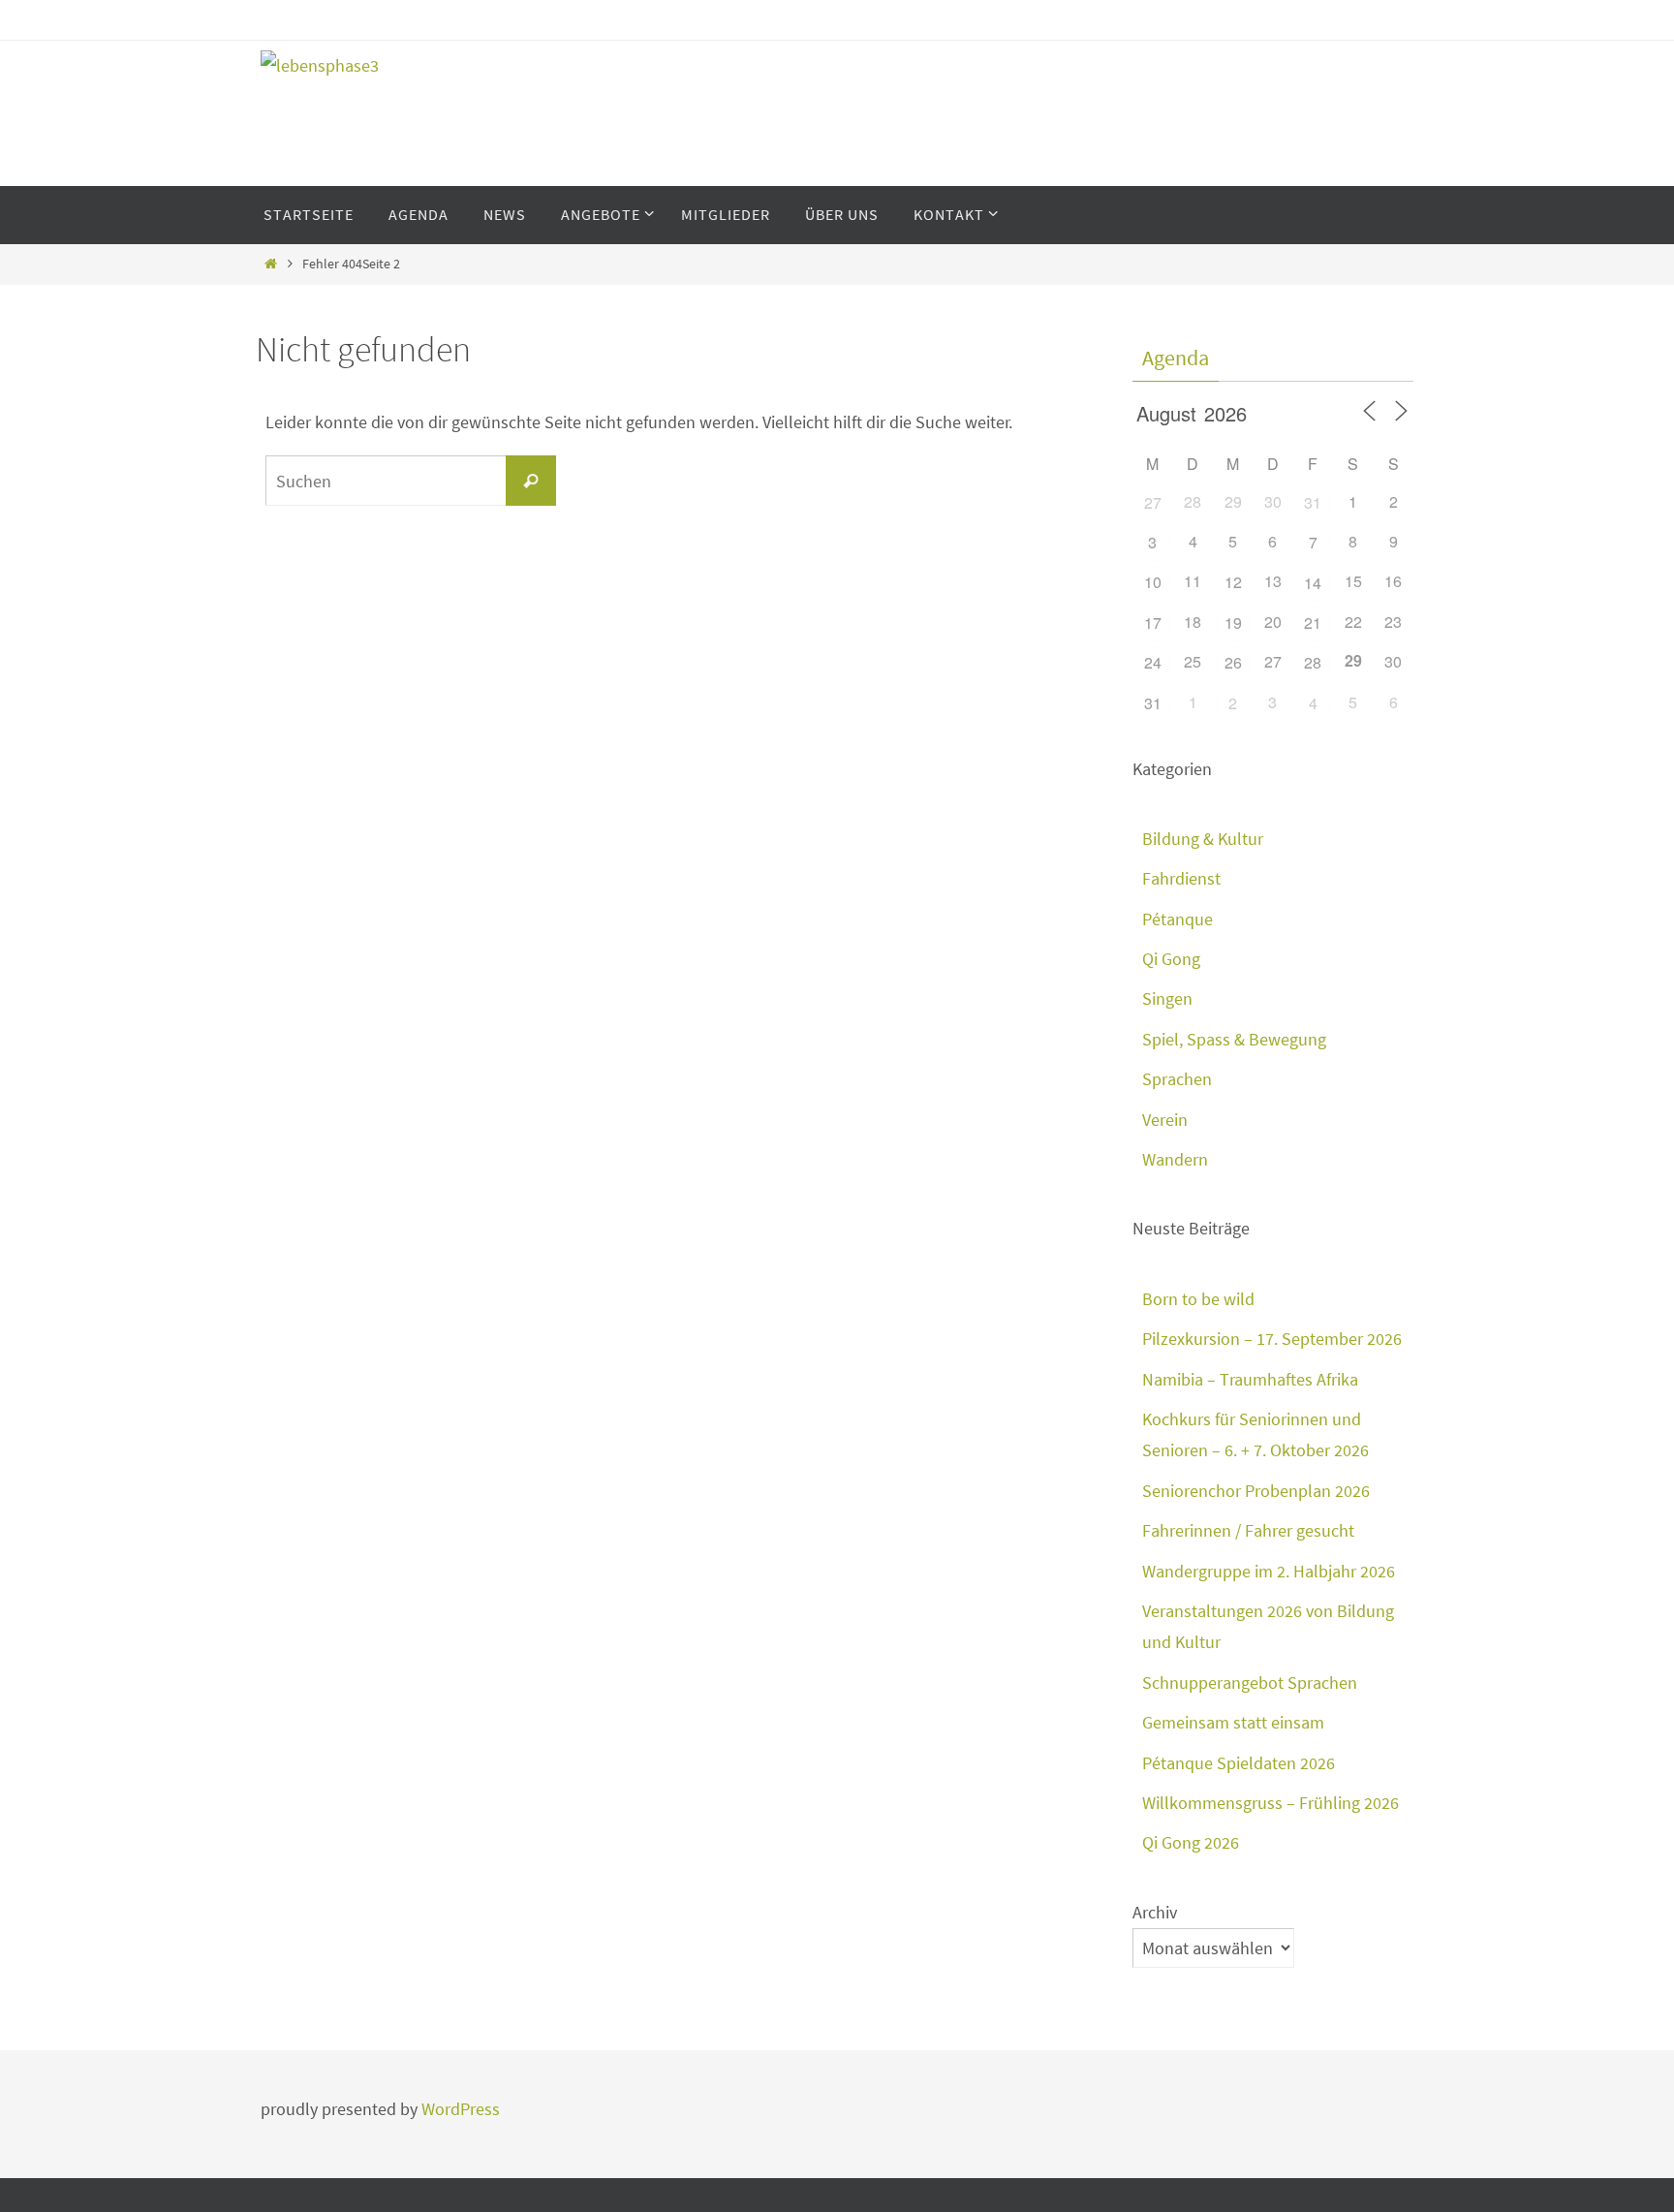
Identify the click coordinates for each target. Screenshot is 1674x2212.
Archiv (1155, 1912)
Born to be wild (1198, 1299)
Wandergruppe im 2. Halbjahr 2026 (1269, 1571)
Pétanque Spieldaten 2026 (1239, 1763)
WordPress (461, 2109)
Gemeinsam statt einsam (1233, 1722)
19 (1233, 623)
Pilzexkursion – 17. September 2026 (1272, 1339)
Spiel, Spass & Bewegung (1234, 1039)
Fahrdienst (1181, 878)
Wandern (1175, 1159)
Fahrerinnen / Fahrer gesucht (1248, 1530)
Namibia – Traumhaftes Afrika (1250, 1379)
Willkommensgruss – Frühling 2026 (1271, 1803)
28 (1313, 662)
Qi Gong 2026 (1191, 1842)
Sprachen (1177, 1079)
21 (1313, 623)
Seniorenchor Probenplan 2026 (1256, 1491)
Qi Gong (1171, 959)
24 (1153, 662)
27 (1153, 502)
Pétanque (1178, 919)
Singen (1167, 998)
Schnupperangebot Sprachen (1250, 1682)
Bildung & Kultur (1203, 839)
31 (1313, 502)
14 (1313, 583)
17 (1153, 623)
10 (1153, 582)
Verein (1165, 1120)
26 (1233, 662)
